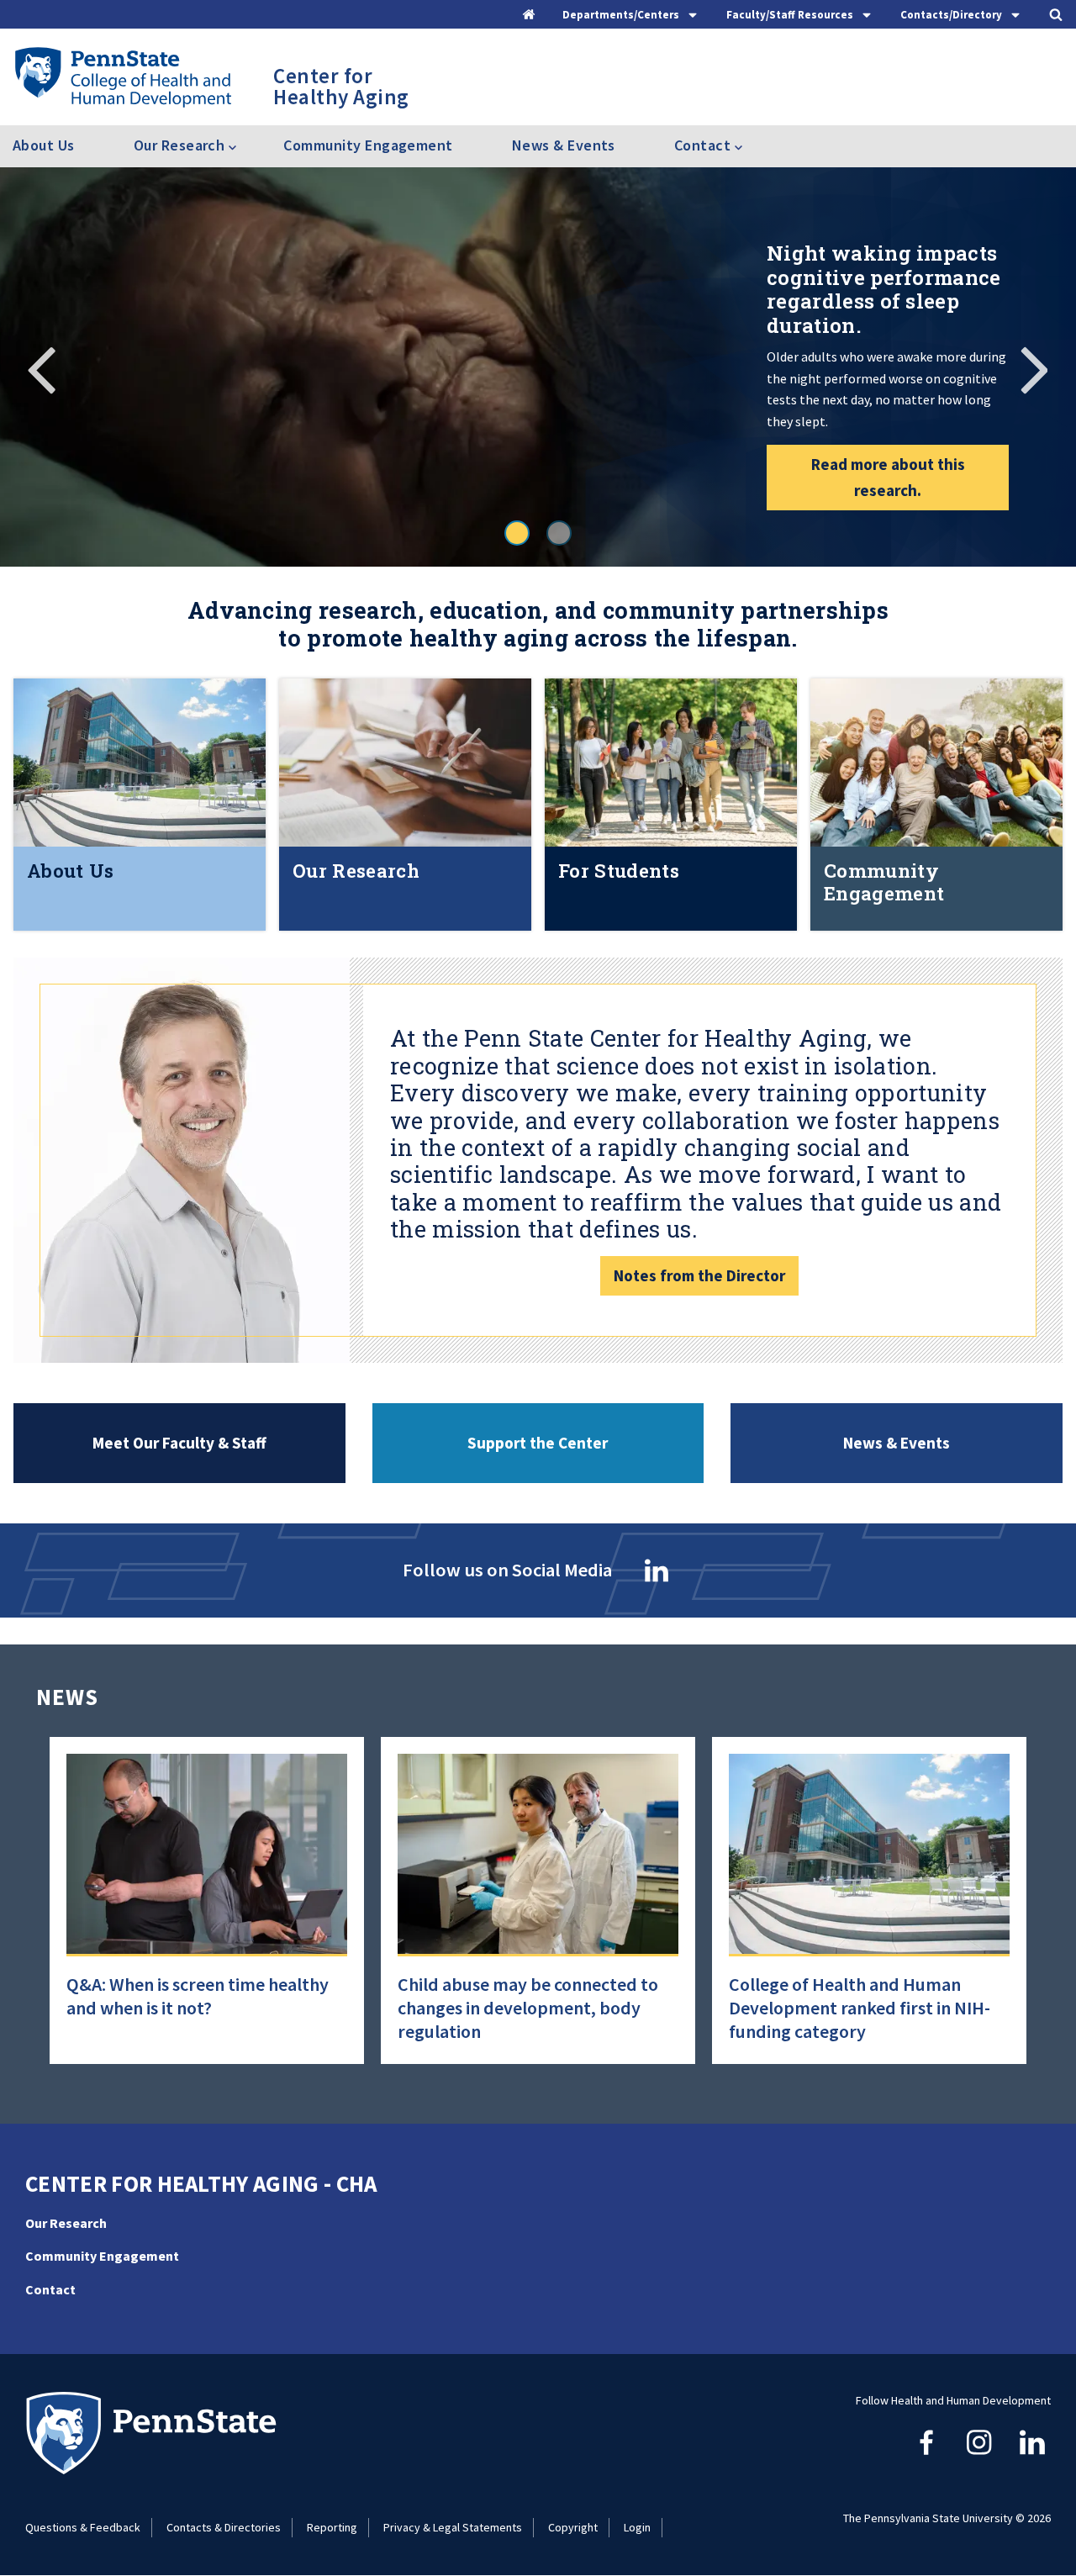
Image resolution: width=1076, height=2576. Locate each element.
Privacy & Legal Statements (453, 2527)
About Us (44, 145)
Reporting (332, 2527)
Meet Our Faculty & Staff (179, 1443)
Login (637, 2527)
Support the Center (538, 1443)
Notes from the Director (699, 1275)
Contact (50, 2289)
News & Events (564, 145)
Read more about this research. (888, 477)
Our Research (66, 2223)
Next (1034, 367)
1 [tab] (517, 533)
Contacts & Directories (224, 2527)
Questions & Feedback (83, 2527)
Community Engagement (368, 145)
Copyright (573, 2527)
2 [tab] (559, 533)
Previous (42, 367)
